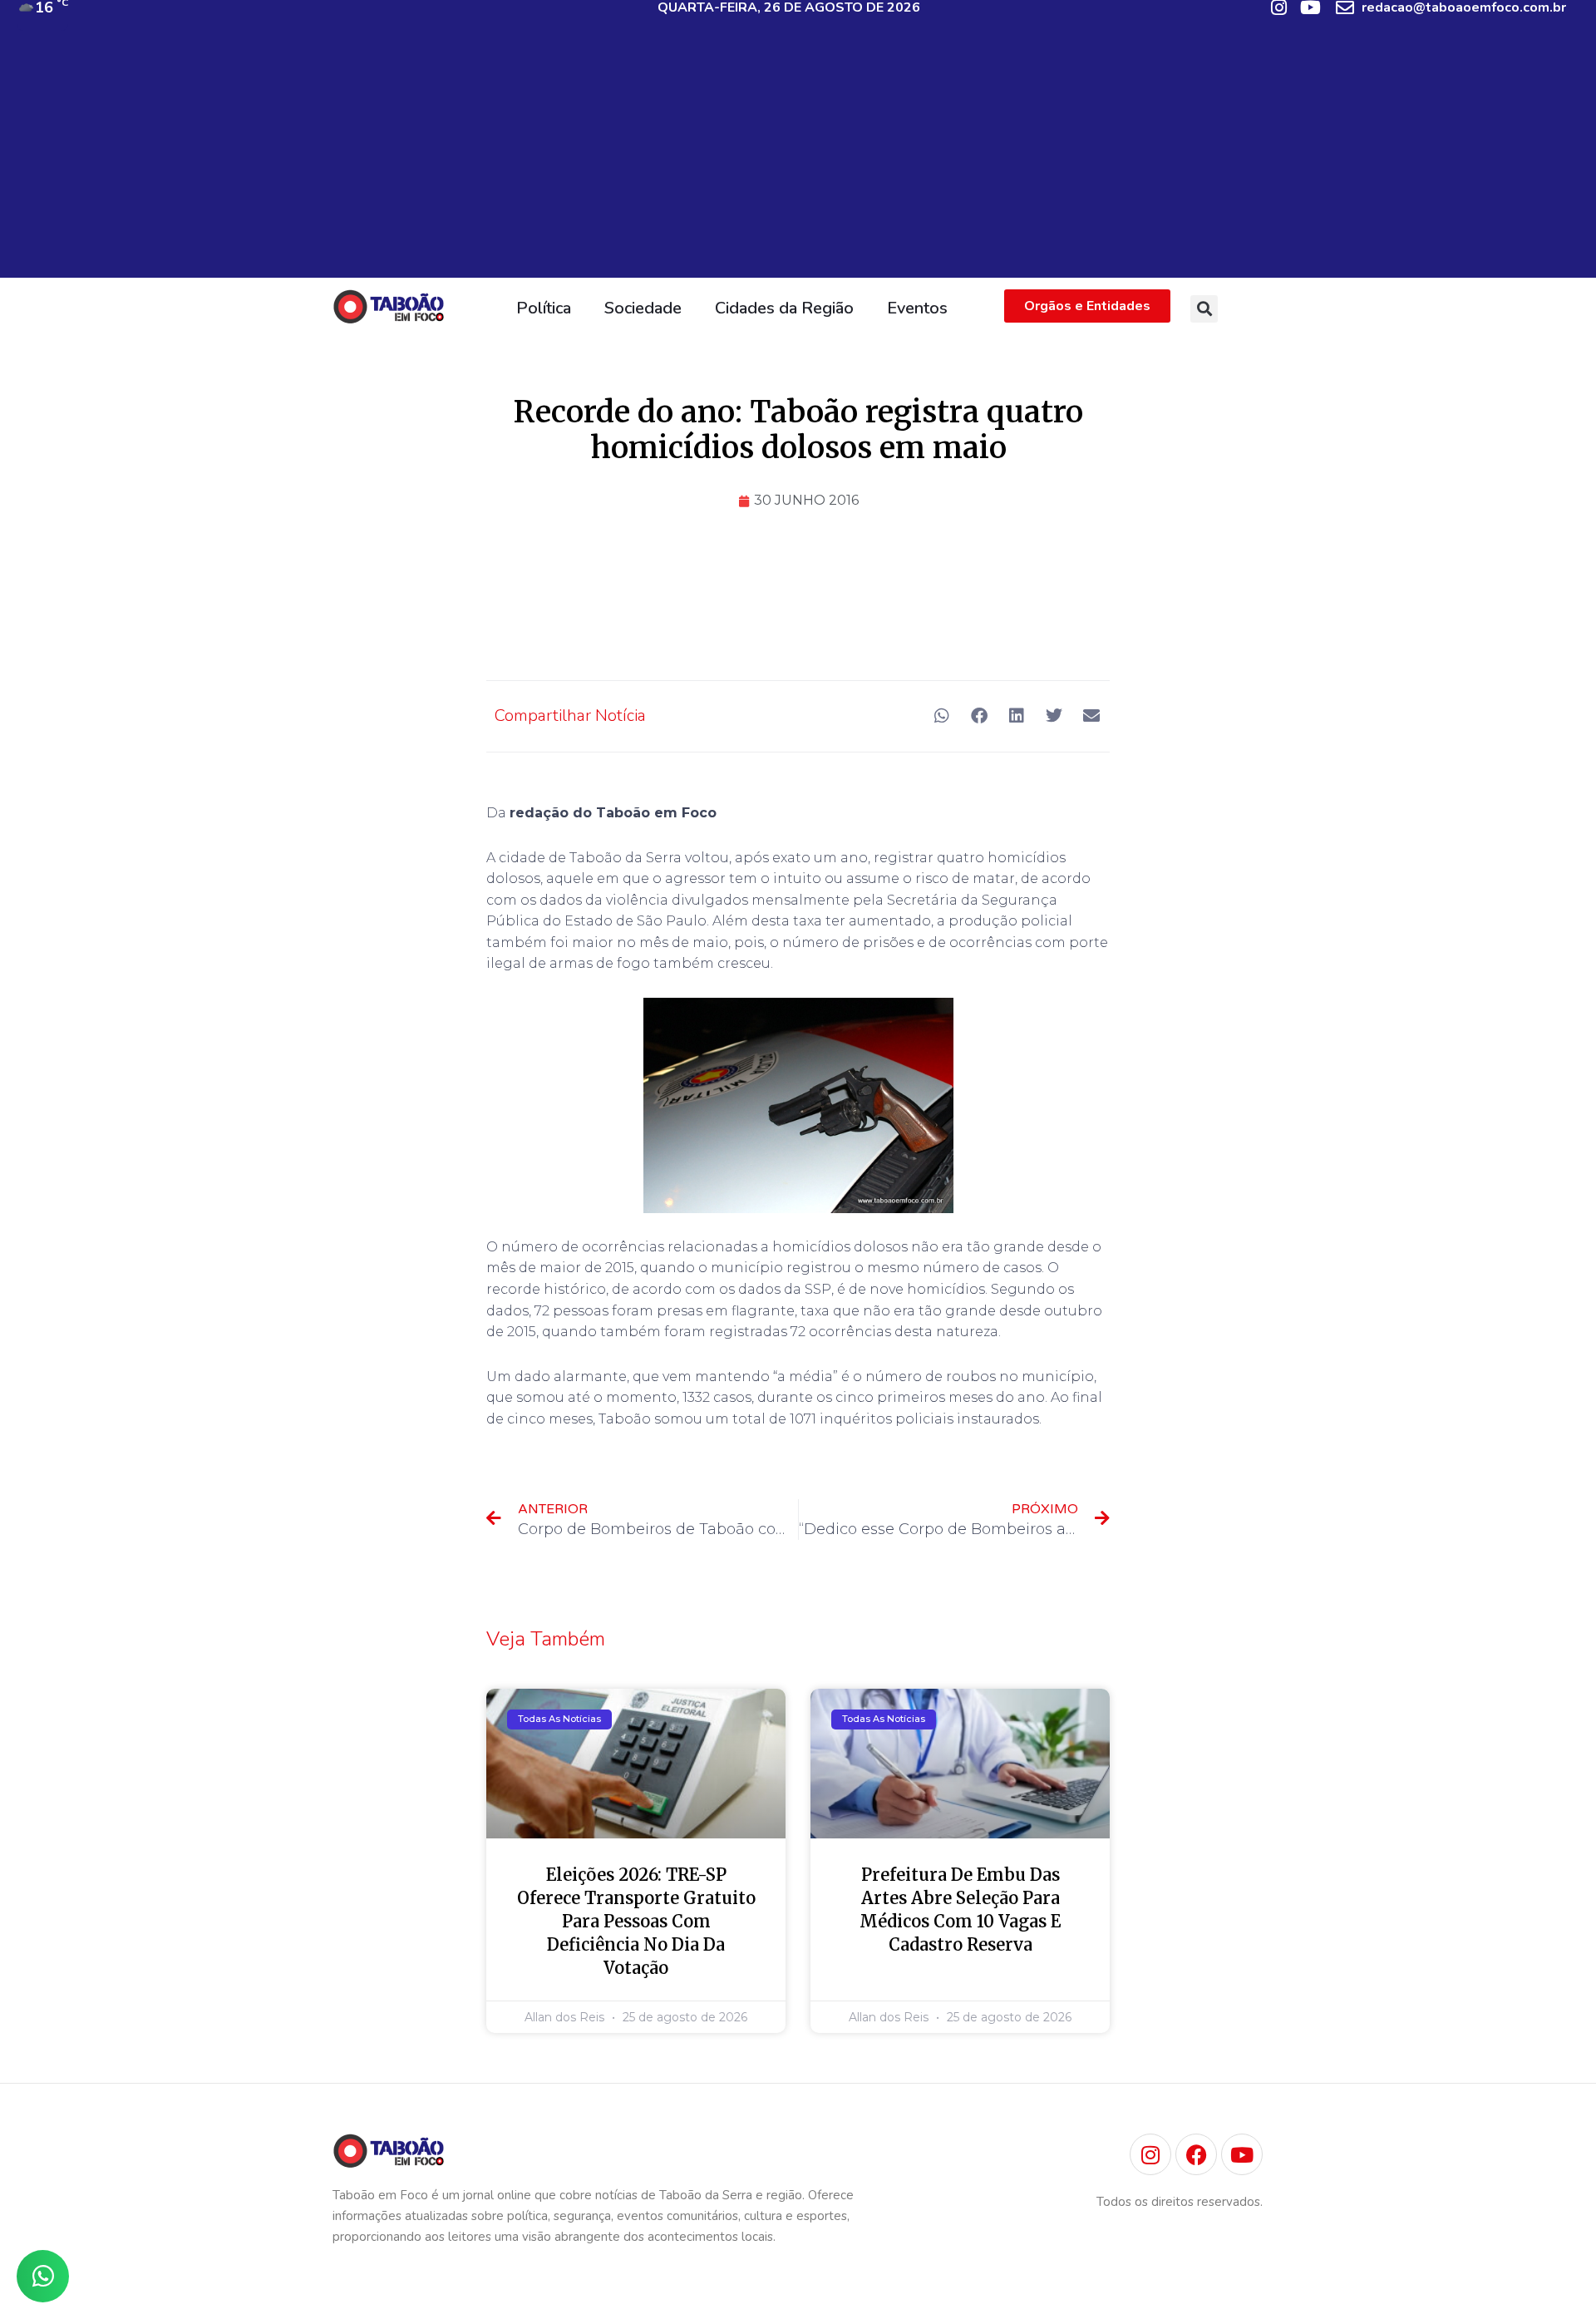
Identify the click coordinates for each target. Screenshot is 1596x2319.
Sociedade (643, 308)
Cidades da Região (784, 308)
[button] (1204, 309)
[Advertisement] (798, 161)
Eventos (917, 308)
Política (544, 308)
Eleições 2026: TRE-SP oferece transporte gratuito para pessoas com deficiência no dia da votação (636, 1921)
